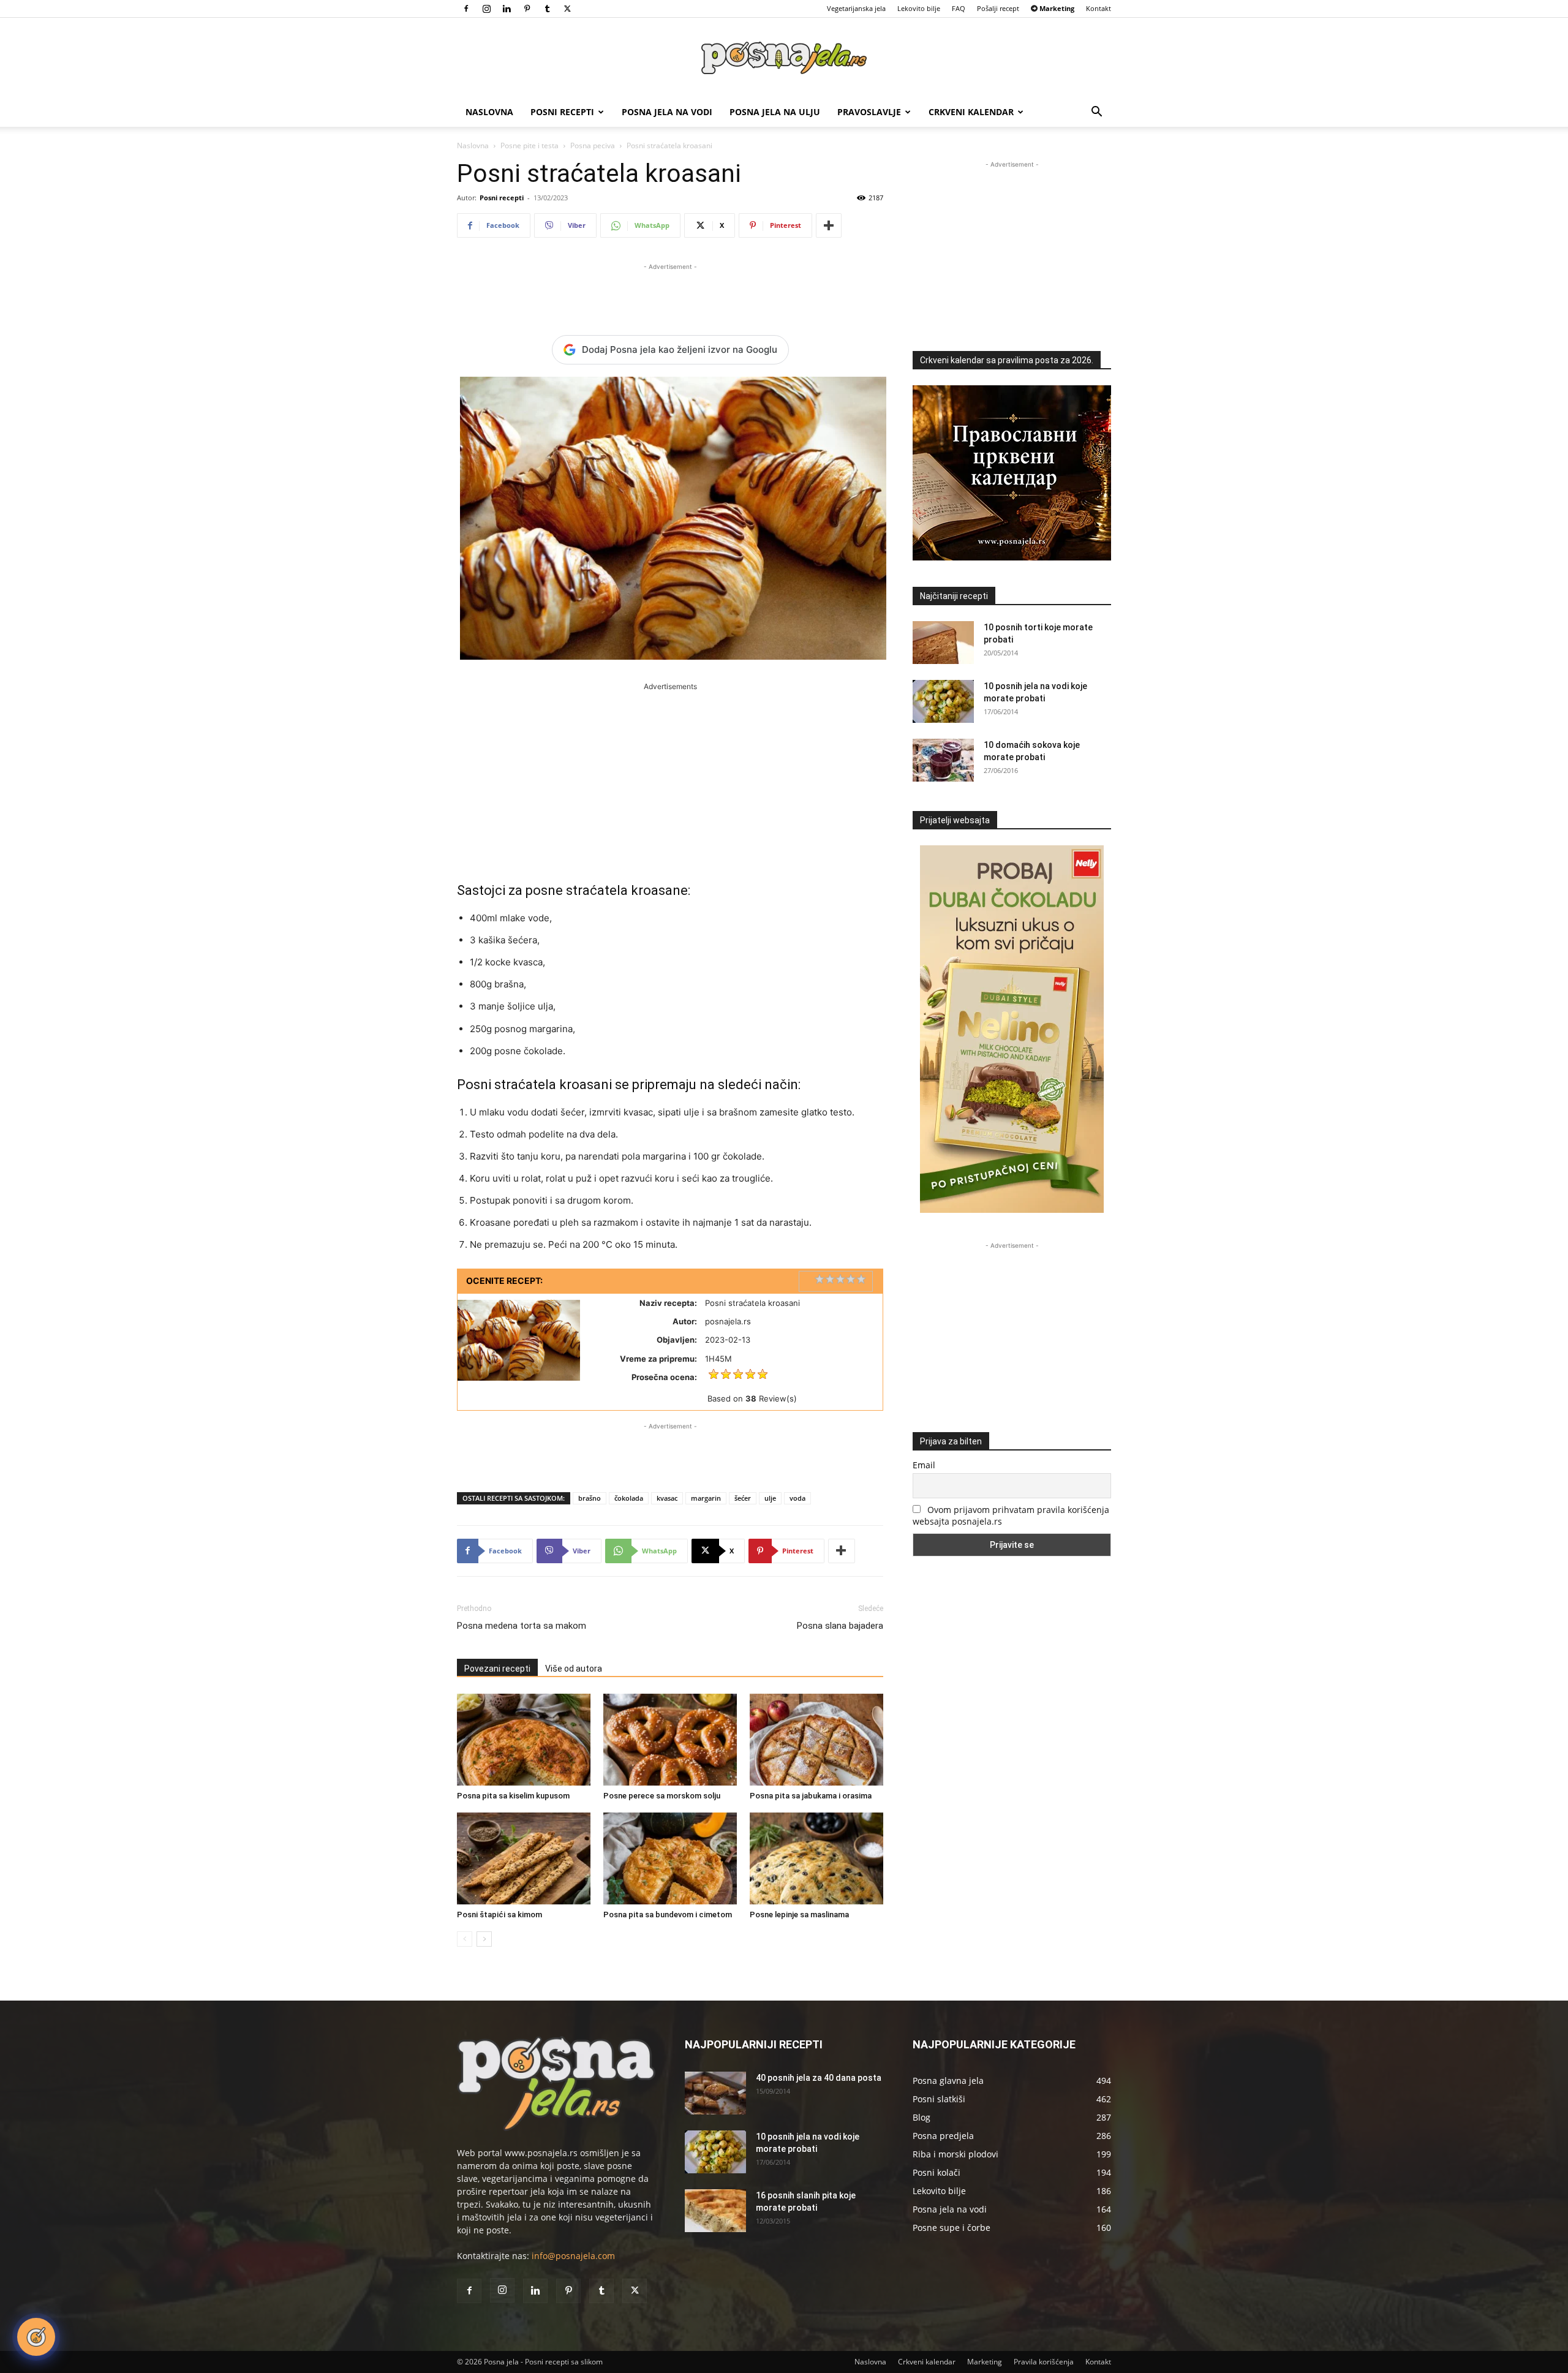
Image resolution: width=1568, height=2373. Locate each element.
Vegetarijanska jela (856, 8)
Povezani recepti (497, 1669)
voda (797, 1498)
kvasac (667, 1498)
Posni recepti (562, 112)
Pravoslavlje (869, 112)
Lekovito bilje (919, 8)
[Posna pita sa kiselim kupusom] (524, 1740)
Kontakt (1099, 8)
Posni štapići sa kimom (499, 1915)
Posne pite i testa (530, 145)
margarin (706, 1498)
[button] (1096, 113)
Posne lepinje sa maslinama (799, 1915)
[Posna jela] (784, 58)
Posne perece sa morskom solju (662, 1796)
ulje (770, 1498)
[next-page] (484, 1939)
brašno (590, 1498)
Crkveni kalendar (971, 112)
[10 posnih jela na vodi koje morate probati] (943, 701)
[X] (567, 9)
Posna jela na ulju (775, 112)
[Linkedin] (507, 9)
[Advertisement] (670, 292)
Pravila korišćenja (1044, 2362)
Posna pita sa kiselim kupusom (513, 1796)
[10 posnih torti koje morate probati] (943, 643)
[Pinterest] (527, 9)
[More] (829, 225)
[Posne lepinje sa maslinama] (816, 1858)
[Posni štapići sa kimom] (524, 1858)
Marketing (985, 2362)
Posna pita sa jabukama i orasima (811, 1796)
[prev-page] (465, 1939)
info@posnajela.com (573, 2256)
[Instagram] (486, 9)
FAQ (959, 8)
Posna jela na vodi (667, 112)
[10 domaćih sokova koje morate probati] (943, 760)
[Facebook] (466, 9)
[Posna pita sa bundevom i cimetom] (670, 1858)
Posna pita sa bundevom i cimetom (668, 1915)
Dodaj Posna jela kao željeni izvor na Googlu (680, 349)
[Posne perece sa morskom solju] (670, 1740)
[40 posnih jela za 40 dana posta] (715, 2093)
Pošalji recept (998, 8)
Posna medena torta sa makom (522, 1626)
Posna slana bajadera (840, 1626)
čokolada (629, 1498)
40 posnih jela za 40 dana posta (819, 2078)
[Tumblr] (547, 9)
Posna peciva (593, 145)
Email (924, 1465)
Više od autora (574, 1669)
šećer (743, 1498)
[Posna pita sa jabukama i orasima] (816, 1740)
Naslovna (489, 112)
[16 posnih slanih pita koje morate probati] (715, 2211)
